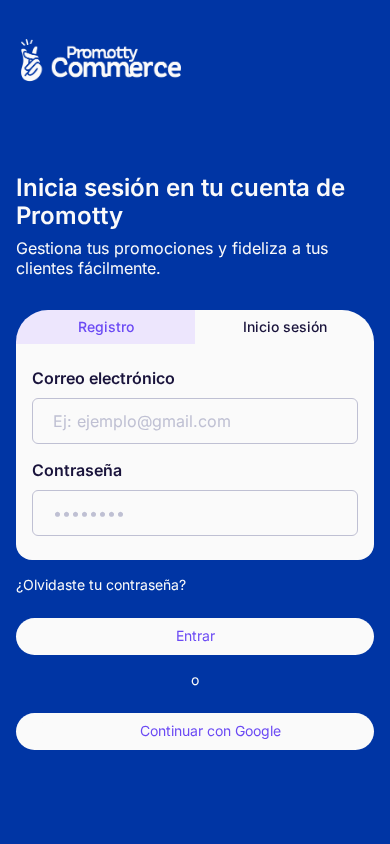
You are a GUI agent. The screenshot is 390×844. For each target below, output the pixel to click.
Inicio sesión (285, 326)
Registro (106, 326)
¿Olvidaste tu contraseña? (101, 584)
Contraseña (77, 470)
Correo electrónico (103, 378)
